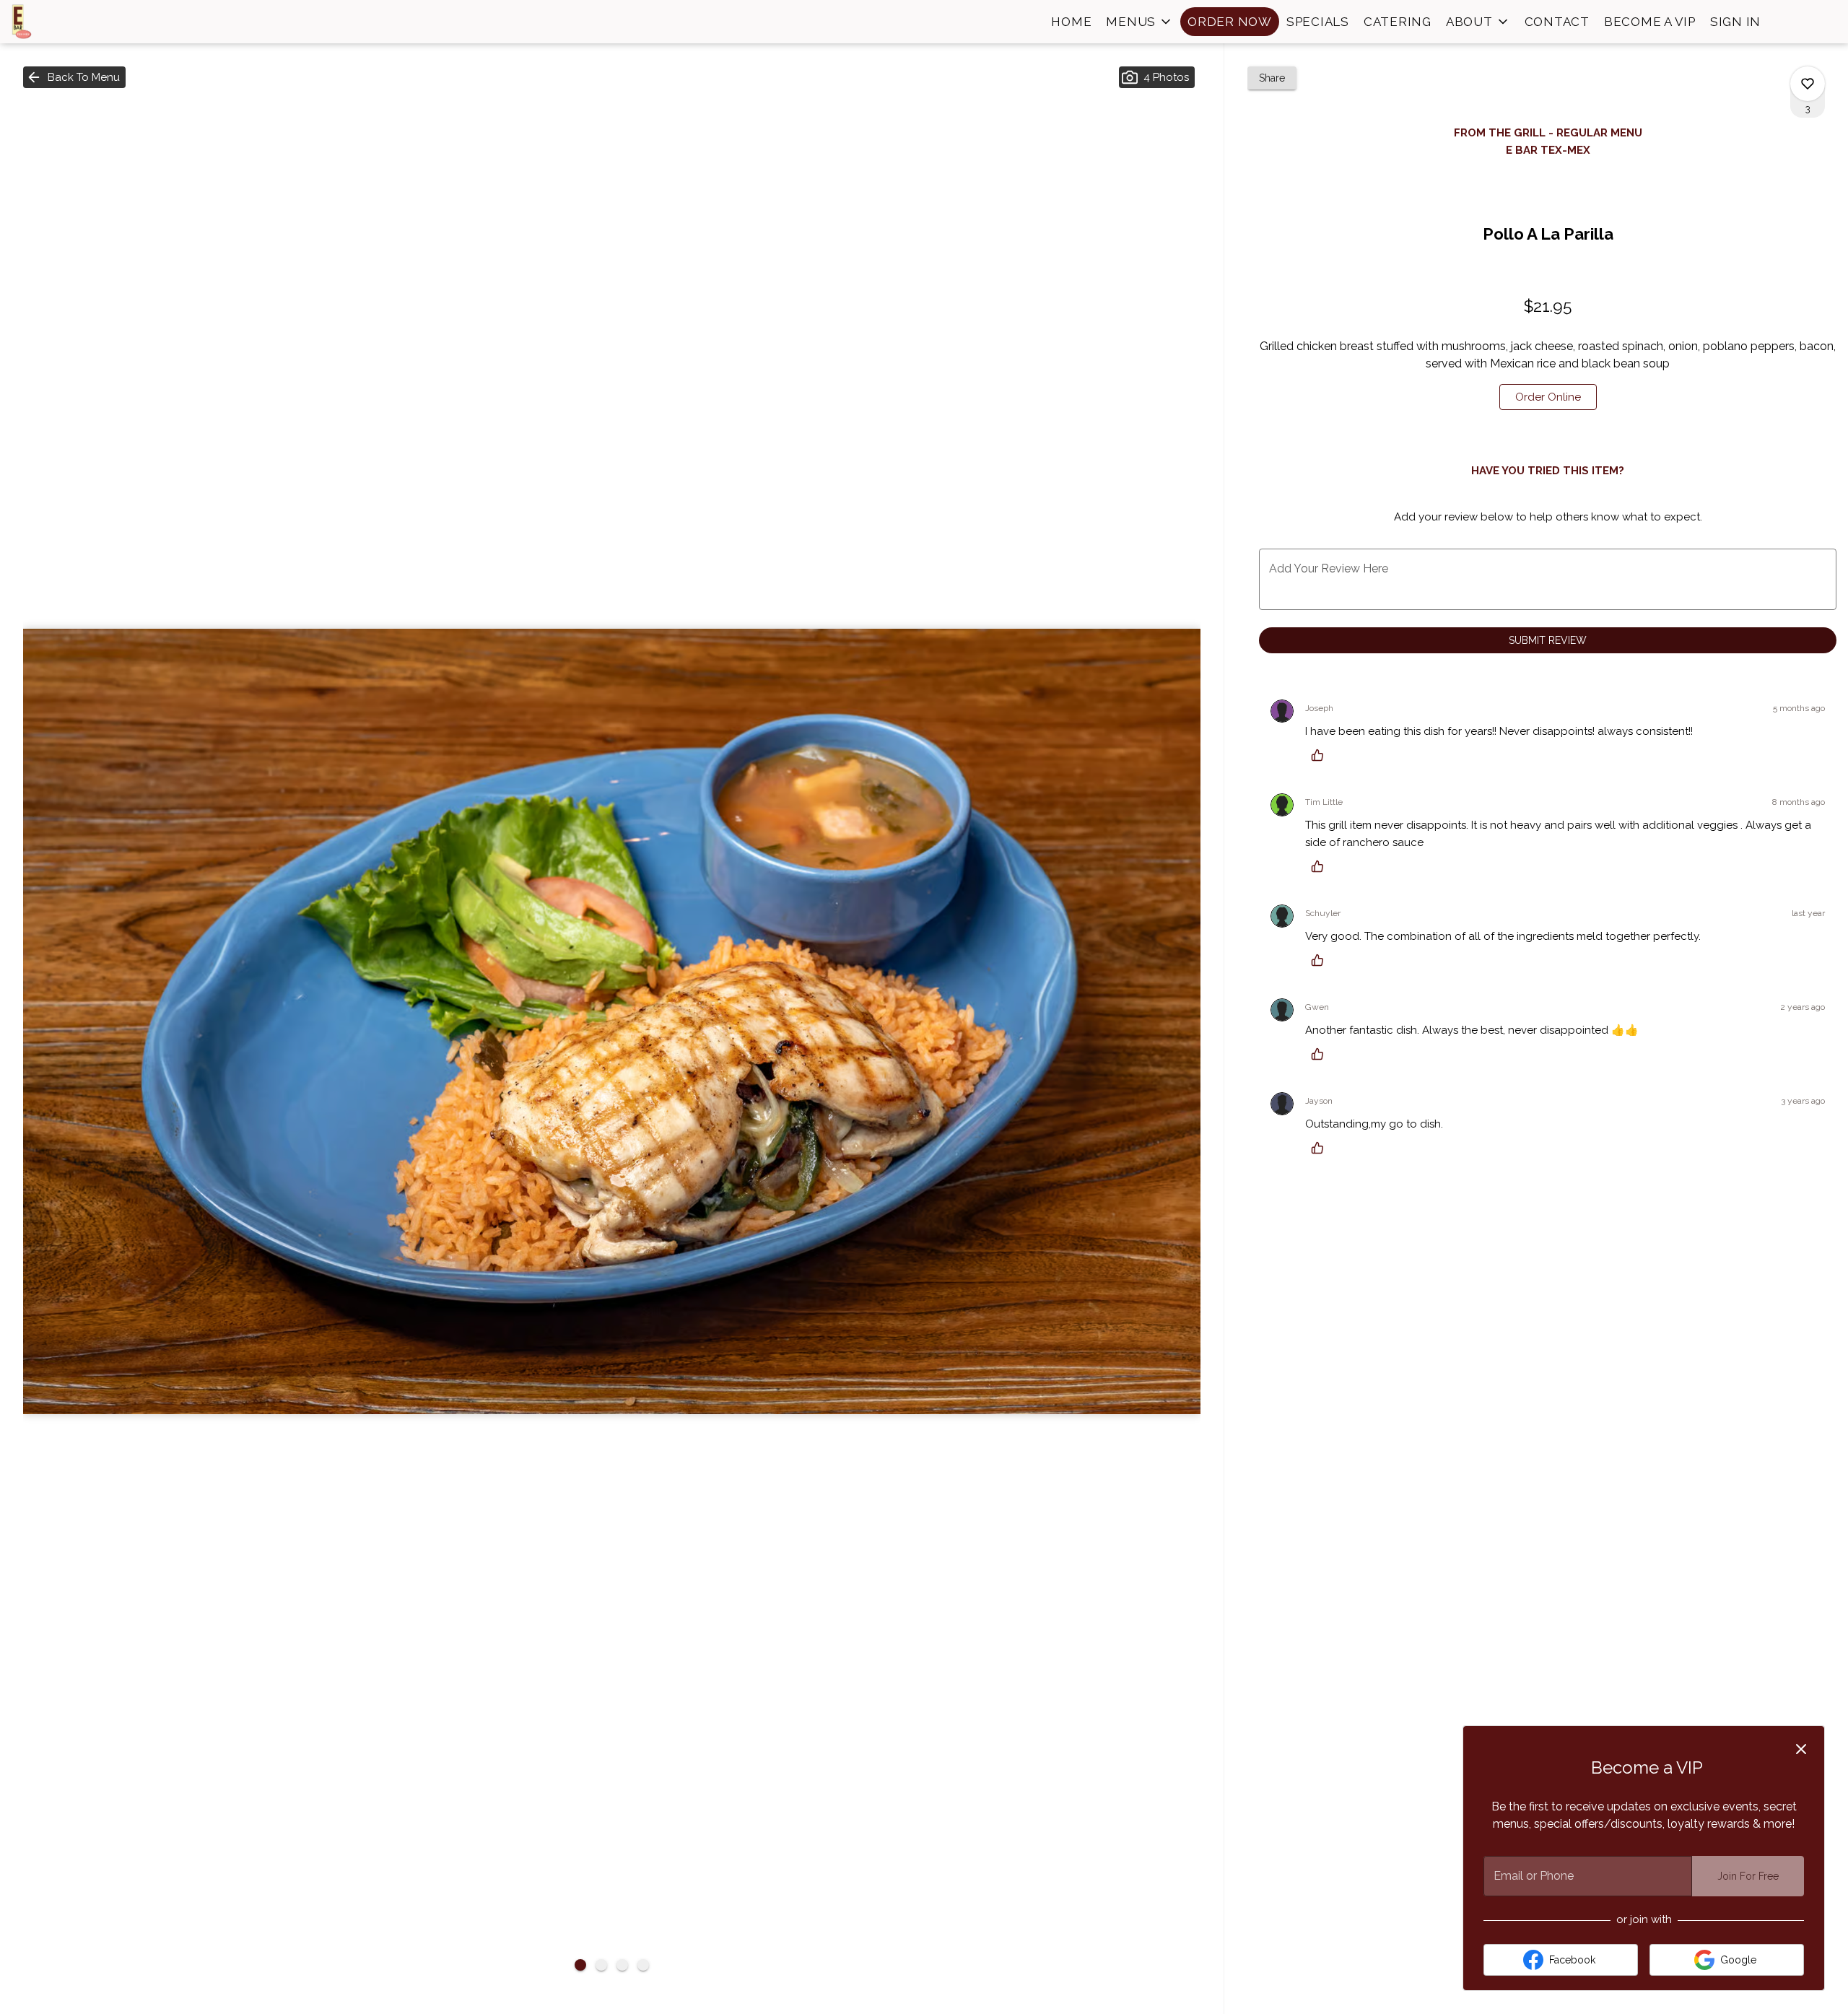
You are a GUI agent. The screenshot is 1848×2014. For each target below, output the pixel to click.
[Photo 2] (601, 1965)
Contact (1557, 22)
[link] (1548, 397)
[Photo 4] (643, 1965)
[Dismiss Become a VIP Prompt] (1801, 1749)
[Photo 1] (580, 1965)
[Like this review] (1321, 755)
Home (1071, 22)
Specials (1318, 22)
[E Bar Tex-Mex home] (77, 22)
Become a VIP (1650, 22)
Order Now (1230, 22)
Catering (1398, 22)
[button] (1139, 22)
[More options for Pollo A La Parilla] (1808, 84)
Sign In (1735, 22)
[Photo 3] (622, 1965)
